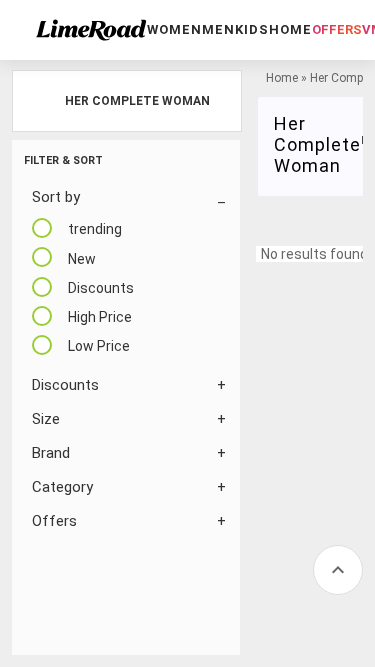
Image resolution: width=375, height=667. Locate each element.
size (46, 419)
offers (337, 29)
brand (51, 453)
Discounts (65, 385)
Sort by (56, 197)
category (62, 487)
